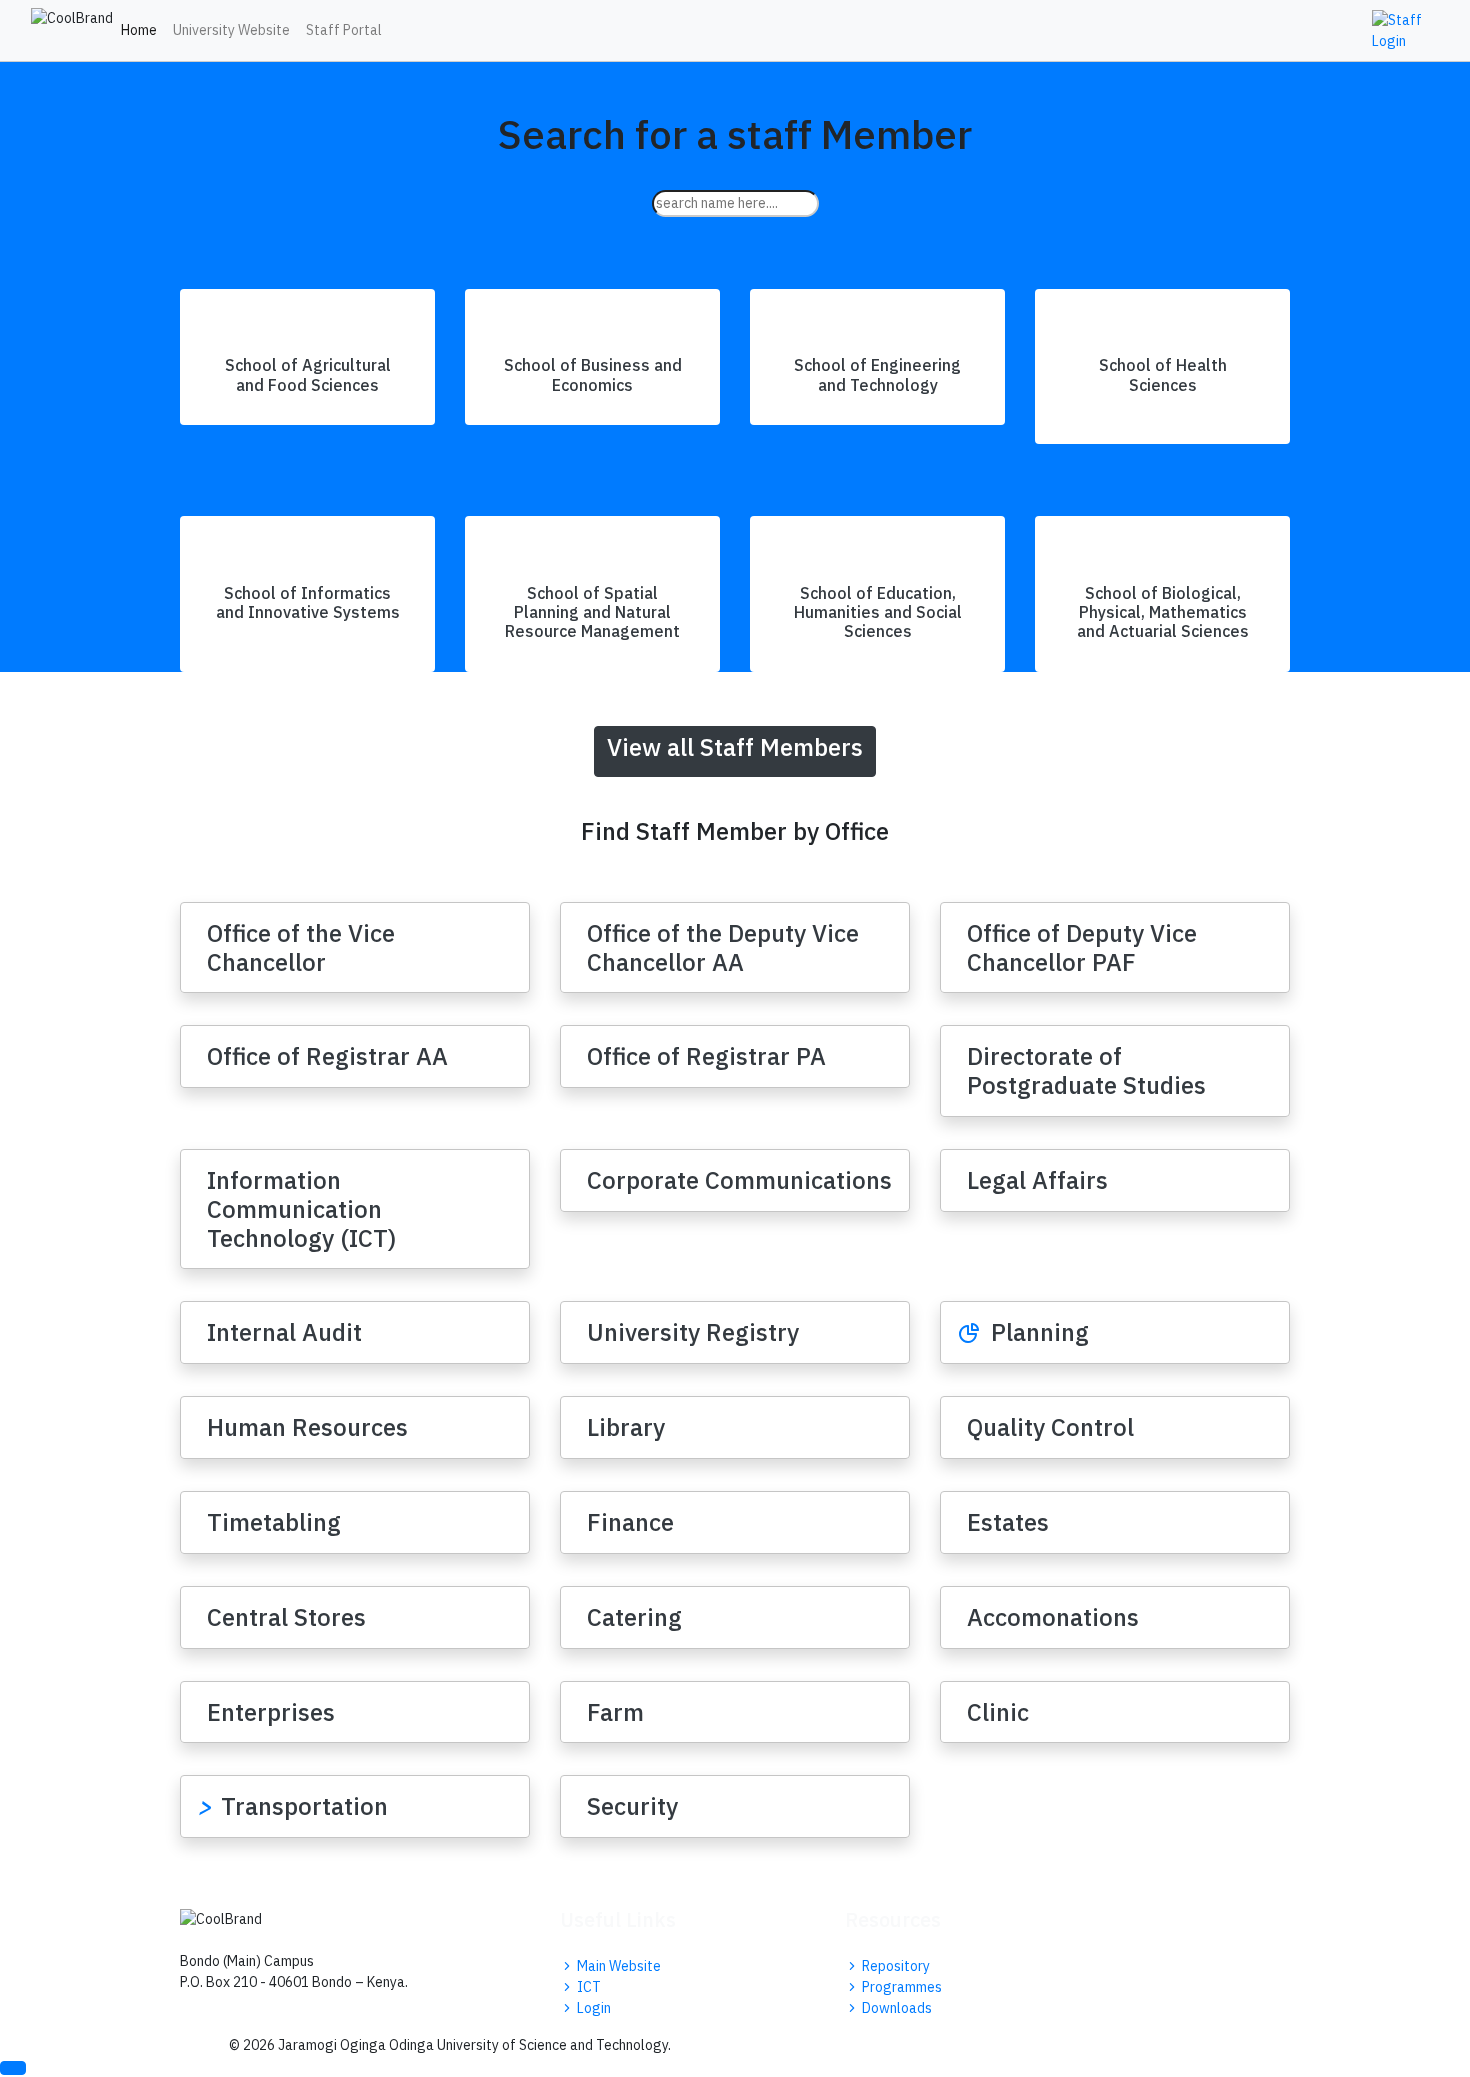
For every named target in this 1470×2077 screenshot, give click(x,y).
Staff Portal (344, 30)
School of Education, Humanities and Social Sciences (878, 612)
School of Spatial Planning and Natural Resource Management (592, 612)
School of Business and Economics (593, 374)
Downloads (895, 2008)
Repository (894, 1966)
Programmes (900, 1987)
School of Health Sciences (1163, 374)
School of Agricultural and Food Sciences (308, 374)
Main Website (617, 1966)
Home (139, 30)
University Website (231, 30)
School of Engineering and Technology (877, 374)
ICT (587, 1987)
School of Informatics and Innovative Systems (308, 602)
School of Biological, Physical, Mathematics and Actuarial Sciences (1163, 612)
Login (592, 2008)
